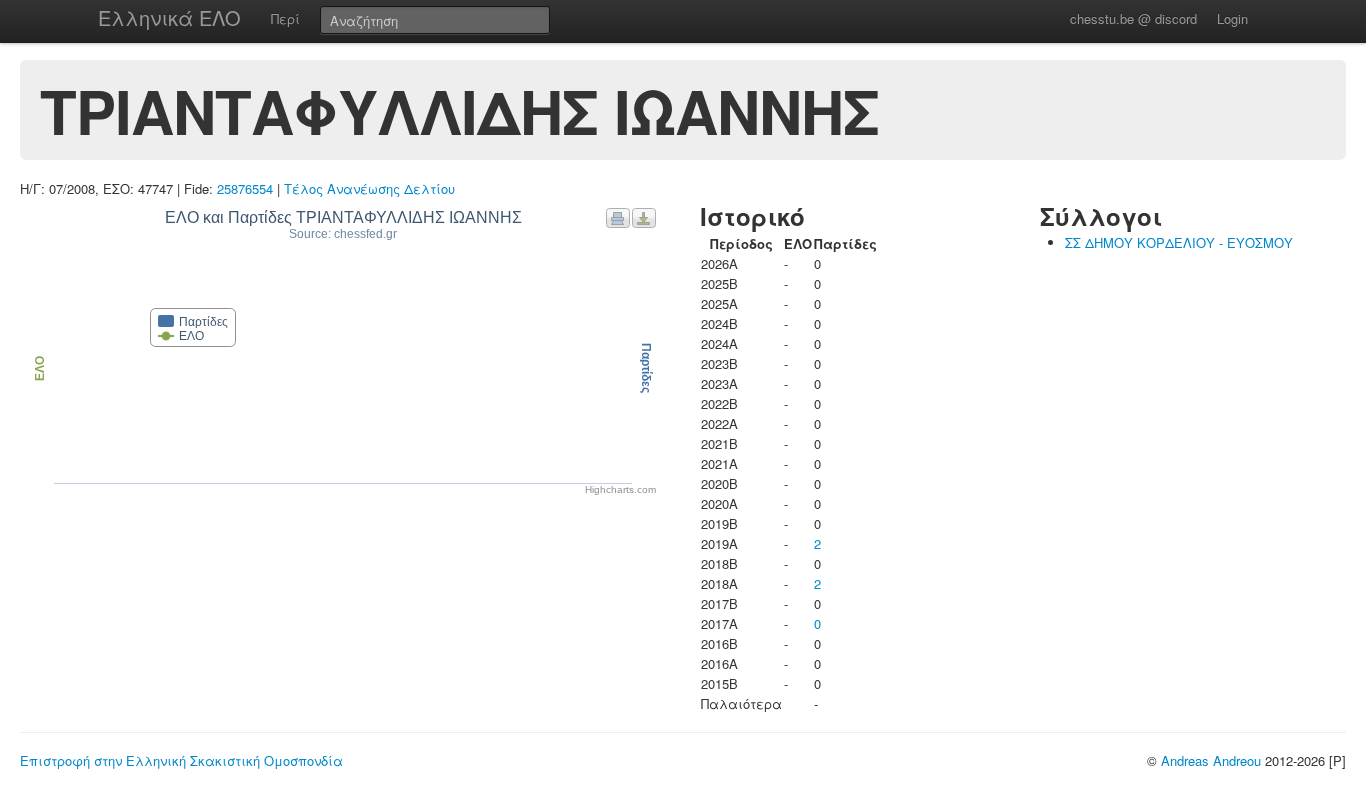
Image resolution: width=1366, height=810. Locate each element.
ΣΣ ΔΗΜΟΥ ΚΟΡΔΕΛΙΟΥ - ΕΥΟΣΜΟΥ (1179, 242)
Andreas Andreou (1211, 760)
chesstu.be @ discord (1133, 18)
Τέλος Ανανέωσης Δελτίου (369, 188)
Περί (285, 18)
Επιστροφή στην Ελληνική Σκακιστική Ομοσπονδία (181, 760)
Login (1232, 18)
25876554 (245, 188)
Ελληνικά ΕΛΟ (169, 17)
